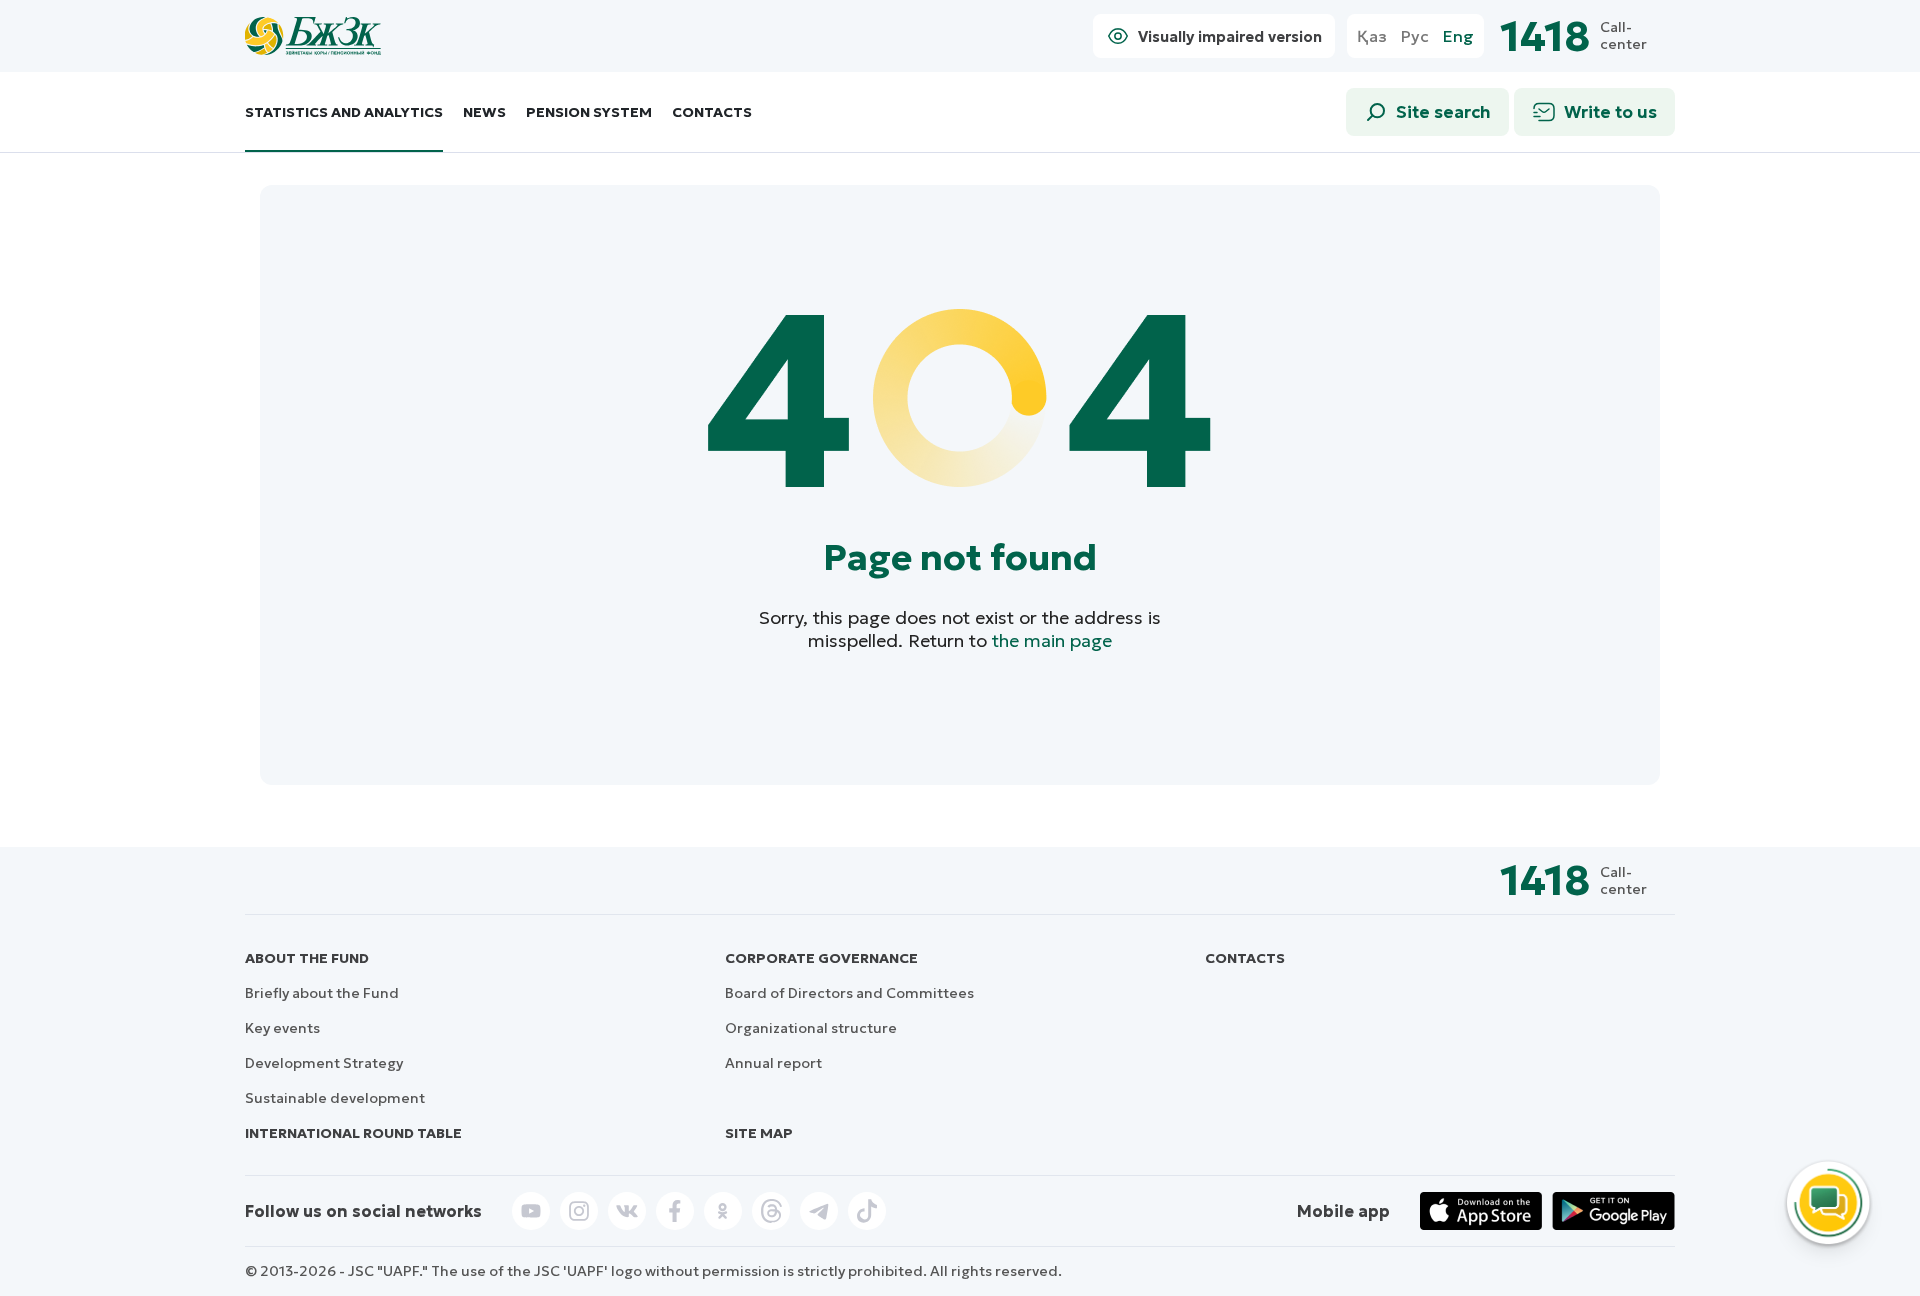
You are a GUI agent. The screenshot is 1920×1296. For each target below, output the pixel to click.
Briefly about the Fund (322, 993)
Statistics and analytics (344, 112)
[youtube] (531, 1211)
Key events (282, 1028)
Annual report (773, 1063)
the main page (1052, 640)
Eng (1458, 36)
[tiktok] (867, 1211)
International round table (353, 1133)
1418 (1545, 36)
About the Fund (307, 958)
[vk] (627, 1211)
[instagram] (579, 1211)
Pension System (589, 112)
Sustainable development (335, 1098)
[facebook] (675, 1211)
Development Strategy (324, 1063)
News (484, 112)
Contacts (712, 112)
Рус (1415, 36)
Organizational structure (811, 1028)
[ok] (723, 1211)
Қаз (1372, 36)
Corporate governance (821, 958)
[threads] (771, 1211)
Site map (759, 1133)
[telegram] (819, 1211)
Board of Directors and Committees (849, 993)
